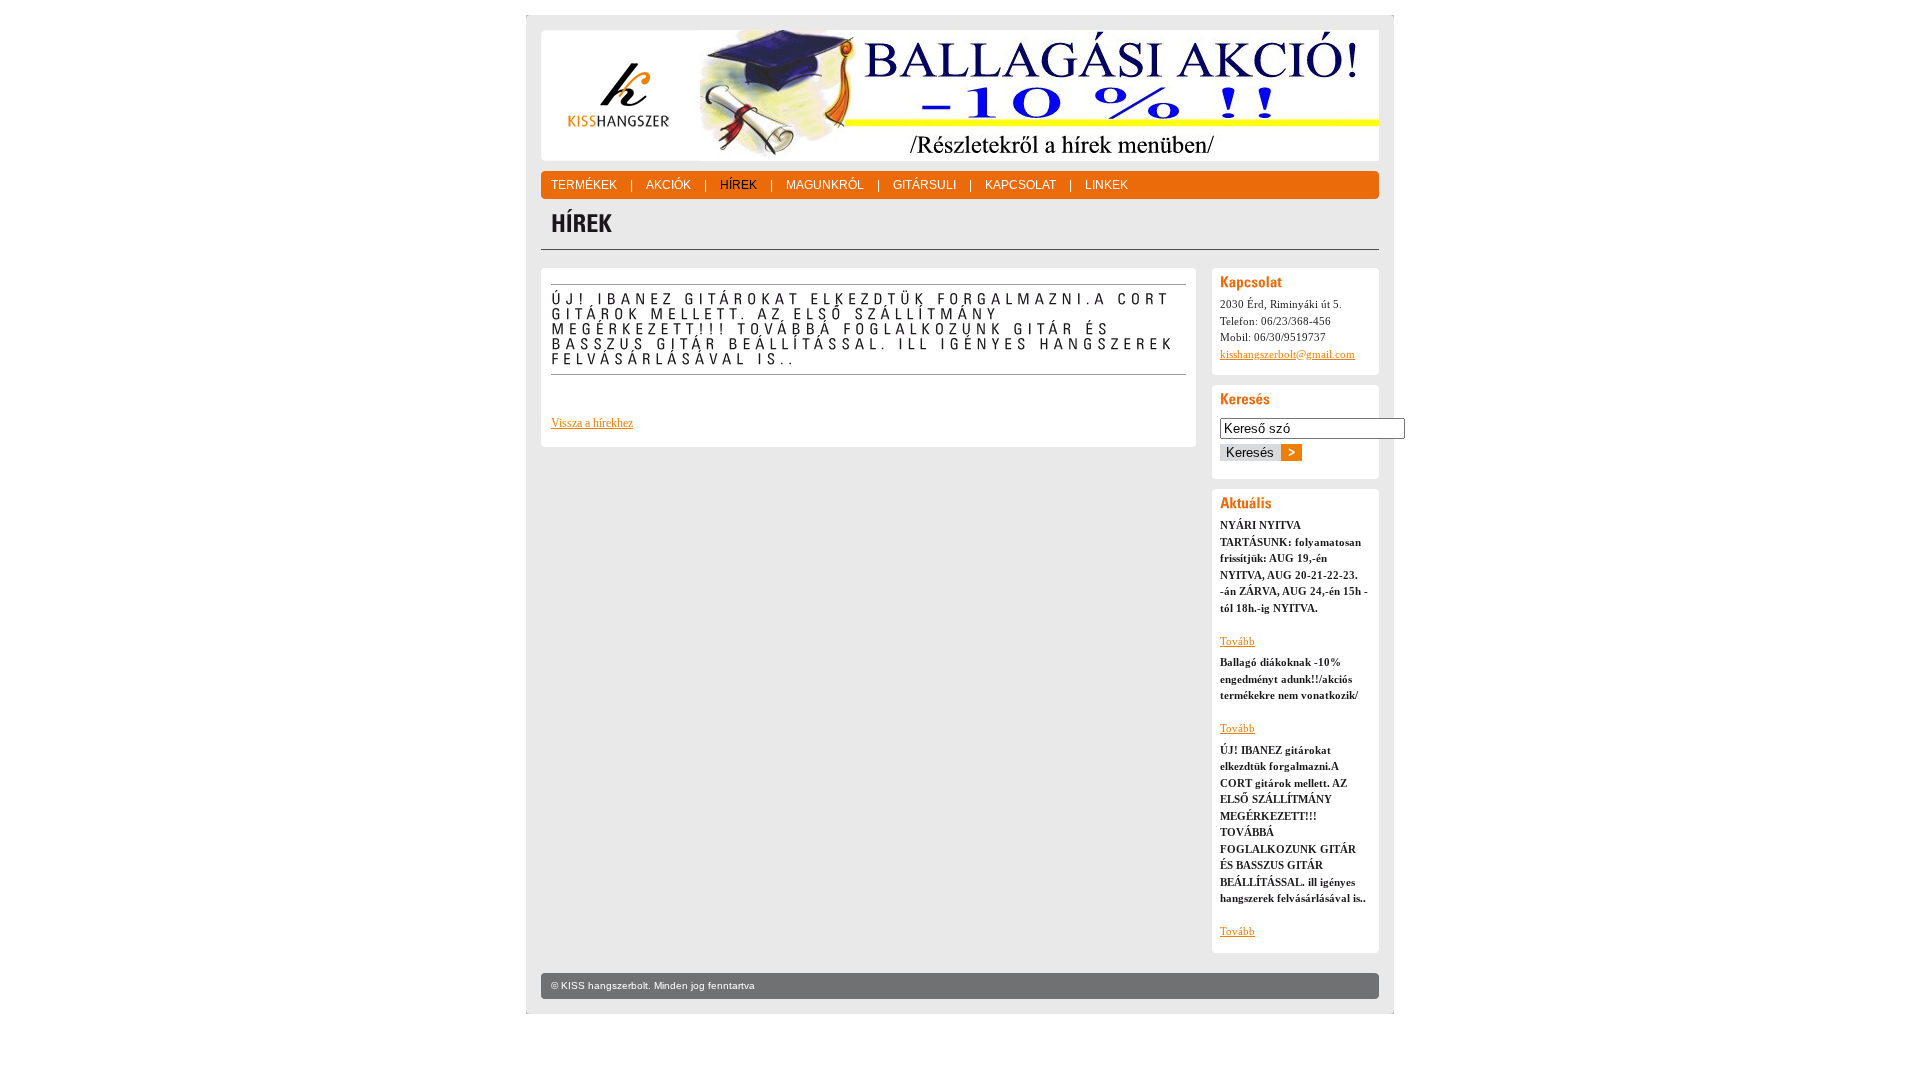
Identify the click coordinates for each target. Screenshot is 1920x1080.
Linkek (1106, 185)
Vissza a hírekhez (592, 423)
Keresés (1250, 452)
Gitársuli (924, 185)
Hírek (738, 185)
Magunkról (825, 185)
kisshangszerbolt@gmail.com (1287, 354)
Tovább (1237, 641)
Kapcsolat (1020, 185)
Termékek (584, 185)
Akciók (668, 185)
